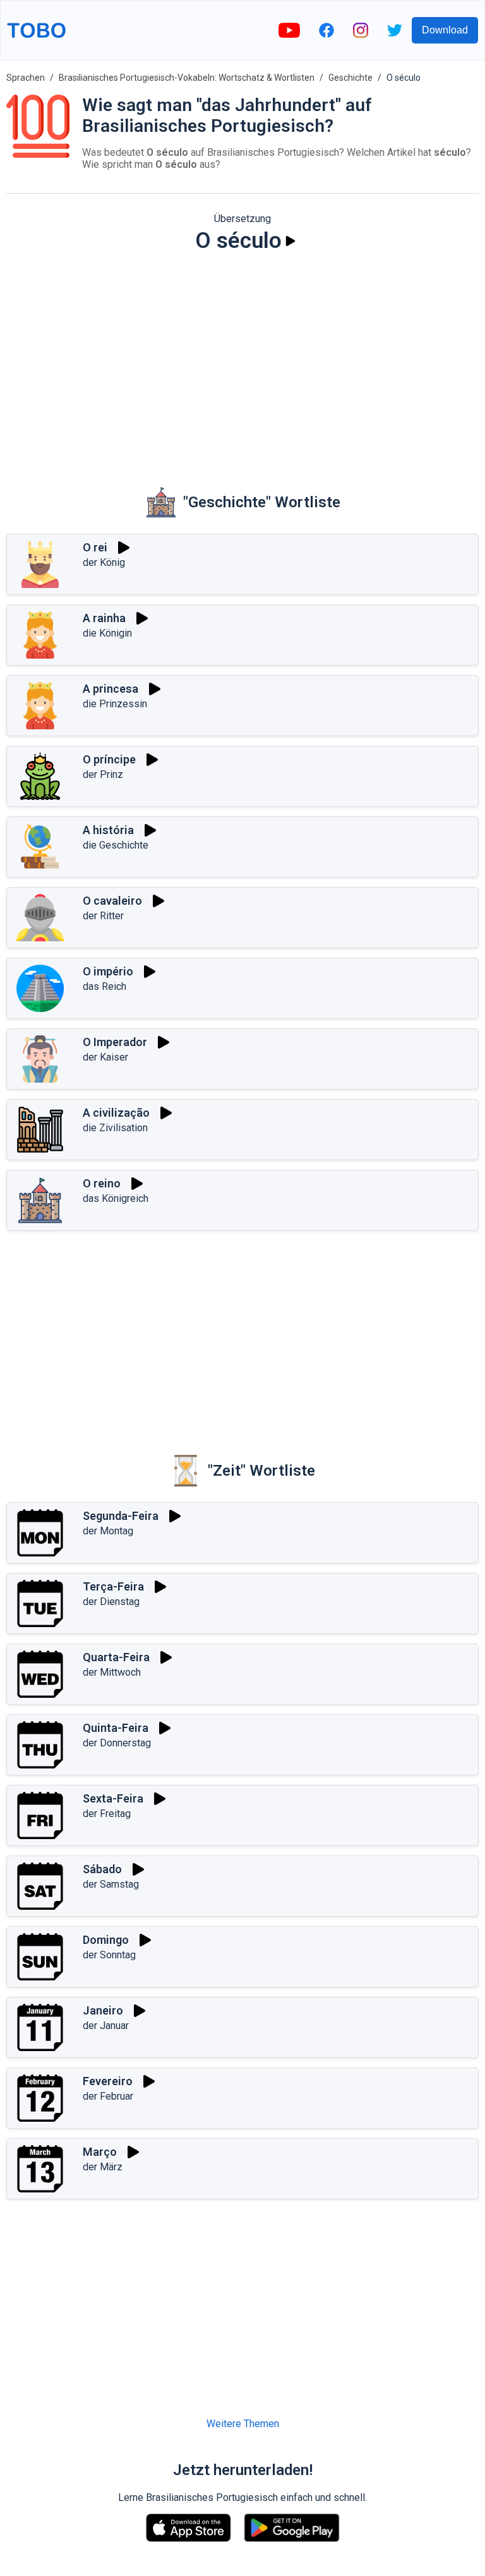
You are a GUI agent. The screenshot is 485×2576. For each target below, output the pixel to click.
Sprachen (26, 78)
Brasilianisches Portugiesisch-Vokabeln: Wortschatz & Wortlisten (187, 78)
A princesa (111, 689)
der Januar (106, 2026)
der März (103, 2167)
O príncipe (109, 759)
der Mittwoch (112, 1672)
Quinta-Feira (116, 1728)
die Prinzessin (115, 704)
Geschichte (350, 78)
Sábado (102, 1869)
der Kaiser (105, 1057)
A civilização (116, 1113)
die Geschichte (116, 845)
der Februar (108, 2096)
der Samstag (111, 1884)
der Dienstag (111, 1602)
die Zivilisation (115, 1128)
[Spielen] (290, 241)
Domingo (106, 1940)
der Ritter (103, 916)
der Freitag (107, 1814)
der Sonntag (109, 1955)
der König (104, 562)
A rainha (104, 618)
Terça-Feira (113, 1586)
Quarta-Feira (116, 1657)
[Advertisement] (242, 361)
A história (108, 830)
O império (108, 971)
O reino (102, 1183)
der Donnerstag (117, 1743)
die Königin (107, 633)
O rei (95, 547)
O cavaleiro (112, 901)
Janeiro (103, 2010)
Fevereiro (108, 2081)
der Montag (108, 1531)
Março (100, 2152)
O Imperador (115, 1042)
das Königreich (116, 1198)
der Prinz (103, 774)
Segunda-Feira (121, 1516)
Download (445, 30)
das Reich (105, 986)
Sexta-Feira (113, 1798)
